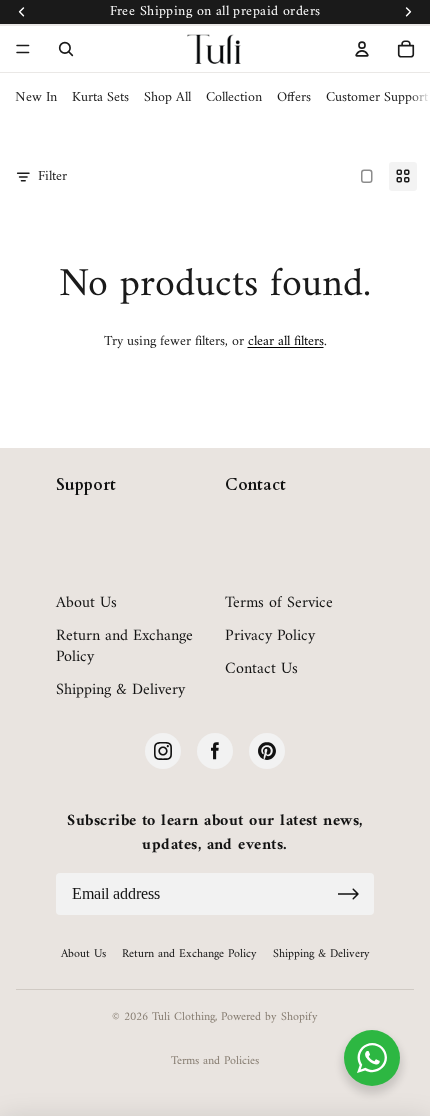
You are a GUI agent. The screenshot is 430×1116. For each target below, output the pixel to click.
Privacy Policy (270, 636)
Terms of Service (279, 603)
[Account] (362, 49)
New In (36, 97)
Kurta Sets (100, 97)
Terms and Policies (215, 1061)
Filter (52, 177)
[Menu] (23, 49)
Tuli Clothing (183, 1017)
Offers (294, 97)
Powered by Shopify (269, 1017)
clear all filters (286, 341)
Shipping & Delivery (120, 690)
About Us (86, 603)
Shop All (167, 97)
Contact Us (261, 669)
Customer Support (377, 97)
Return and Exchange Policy (124, 647)
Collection (234, 97)
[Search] (66, 49)
